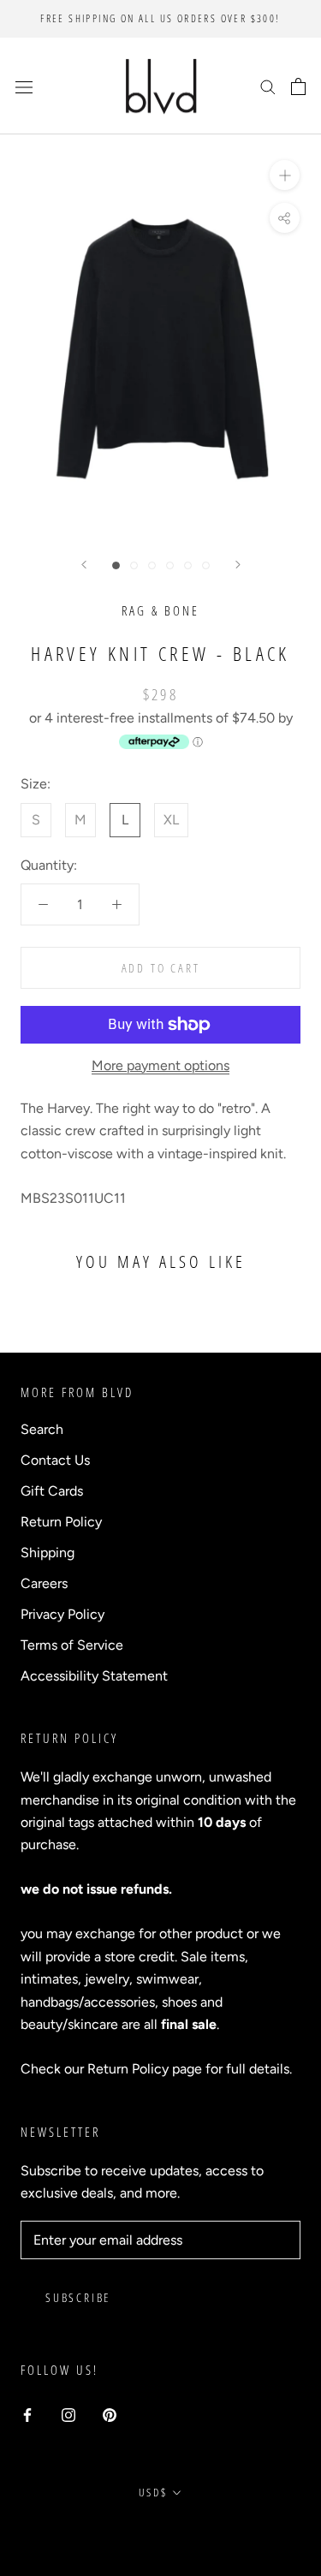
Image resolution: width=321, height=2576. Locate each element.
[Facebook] (27, 2414)
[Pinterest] (110, 2414)
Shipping (48, 1553)
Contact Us (55, 1460)
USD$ (153, 2492)
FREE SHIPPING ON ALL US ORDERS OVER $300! (160, 18)
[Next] (238, 565)
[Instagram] (68, 2414)
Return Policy (61, 1522)
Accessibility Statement (94, 1676)
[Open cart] (298, 86)
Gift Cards (52, 1491)
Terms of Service (72, 1645)
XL (171, 820)
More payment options (160, 1065)
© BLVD (160, 2531)
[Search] (268, 86)
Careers (44, 1583)
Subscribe (78, 2297)
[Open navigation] (24, 86)
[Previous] (84, 565)
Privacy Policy (62, 1614)
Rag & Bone (160, 610)
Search (42, 1429)
